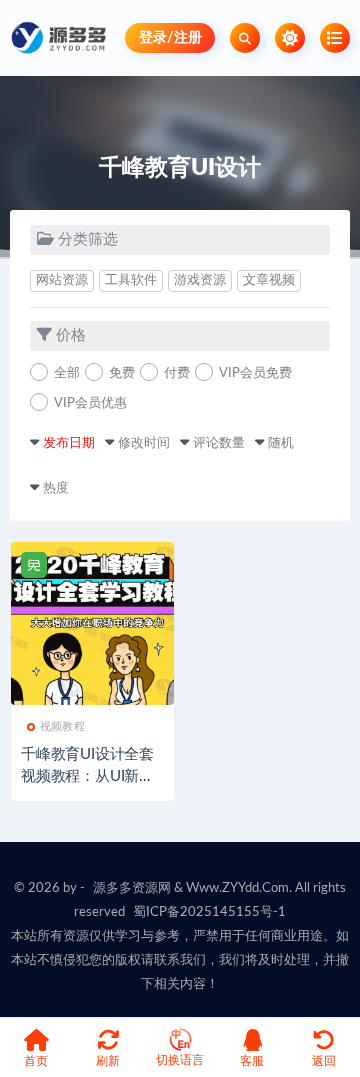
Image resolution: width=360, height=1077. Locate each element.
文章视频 (269, 280)
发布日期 (69, 443)
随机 (281, 443)
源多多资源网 (132, 888)
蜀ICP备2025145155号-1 (209, 912)
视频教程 (62, 726)
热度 (56, 488)
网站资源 (62, 280)
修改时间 (144, 443)
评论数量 (219, 443)
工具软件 (131, 280)
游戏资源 (200, 280)
